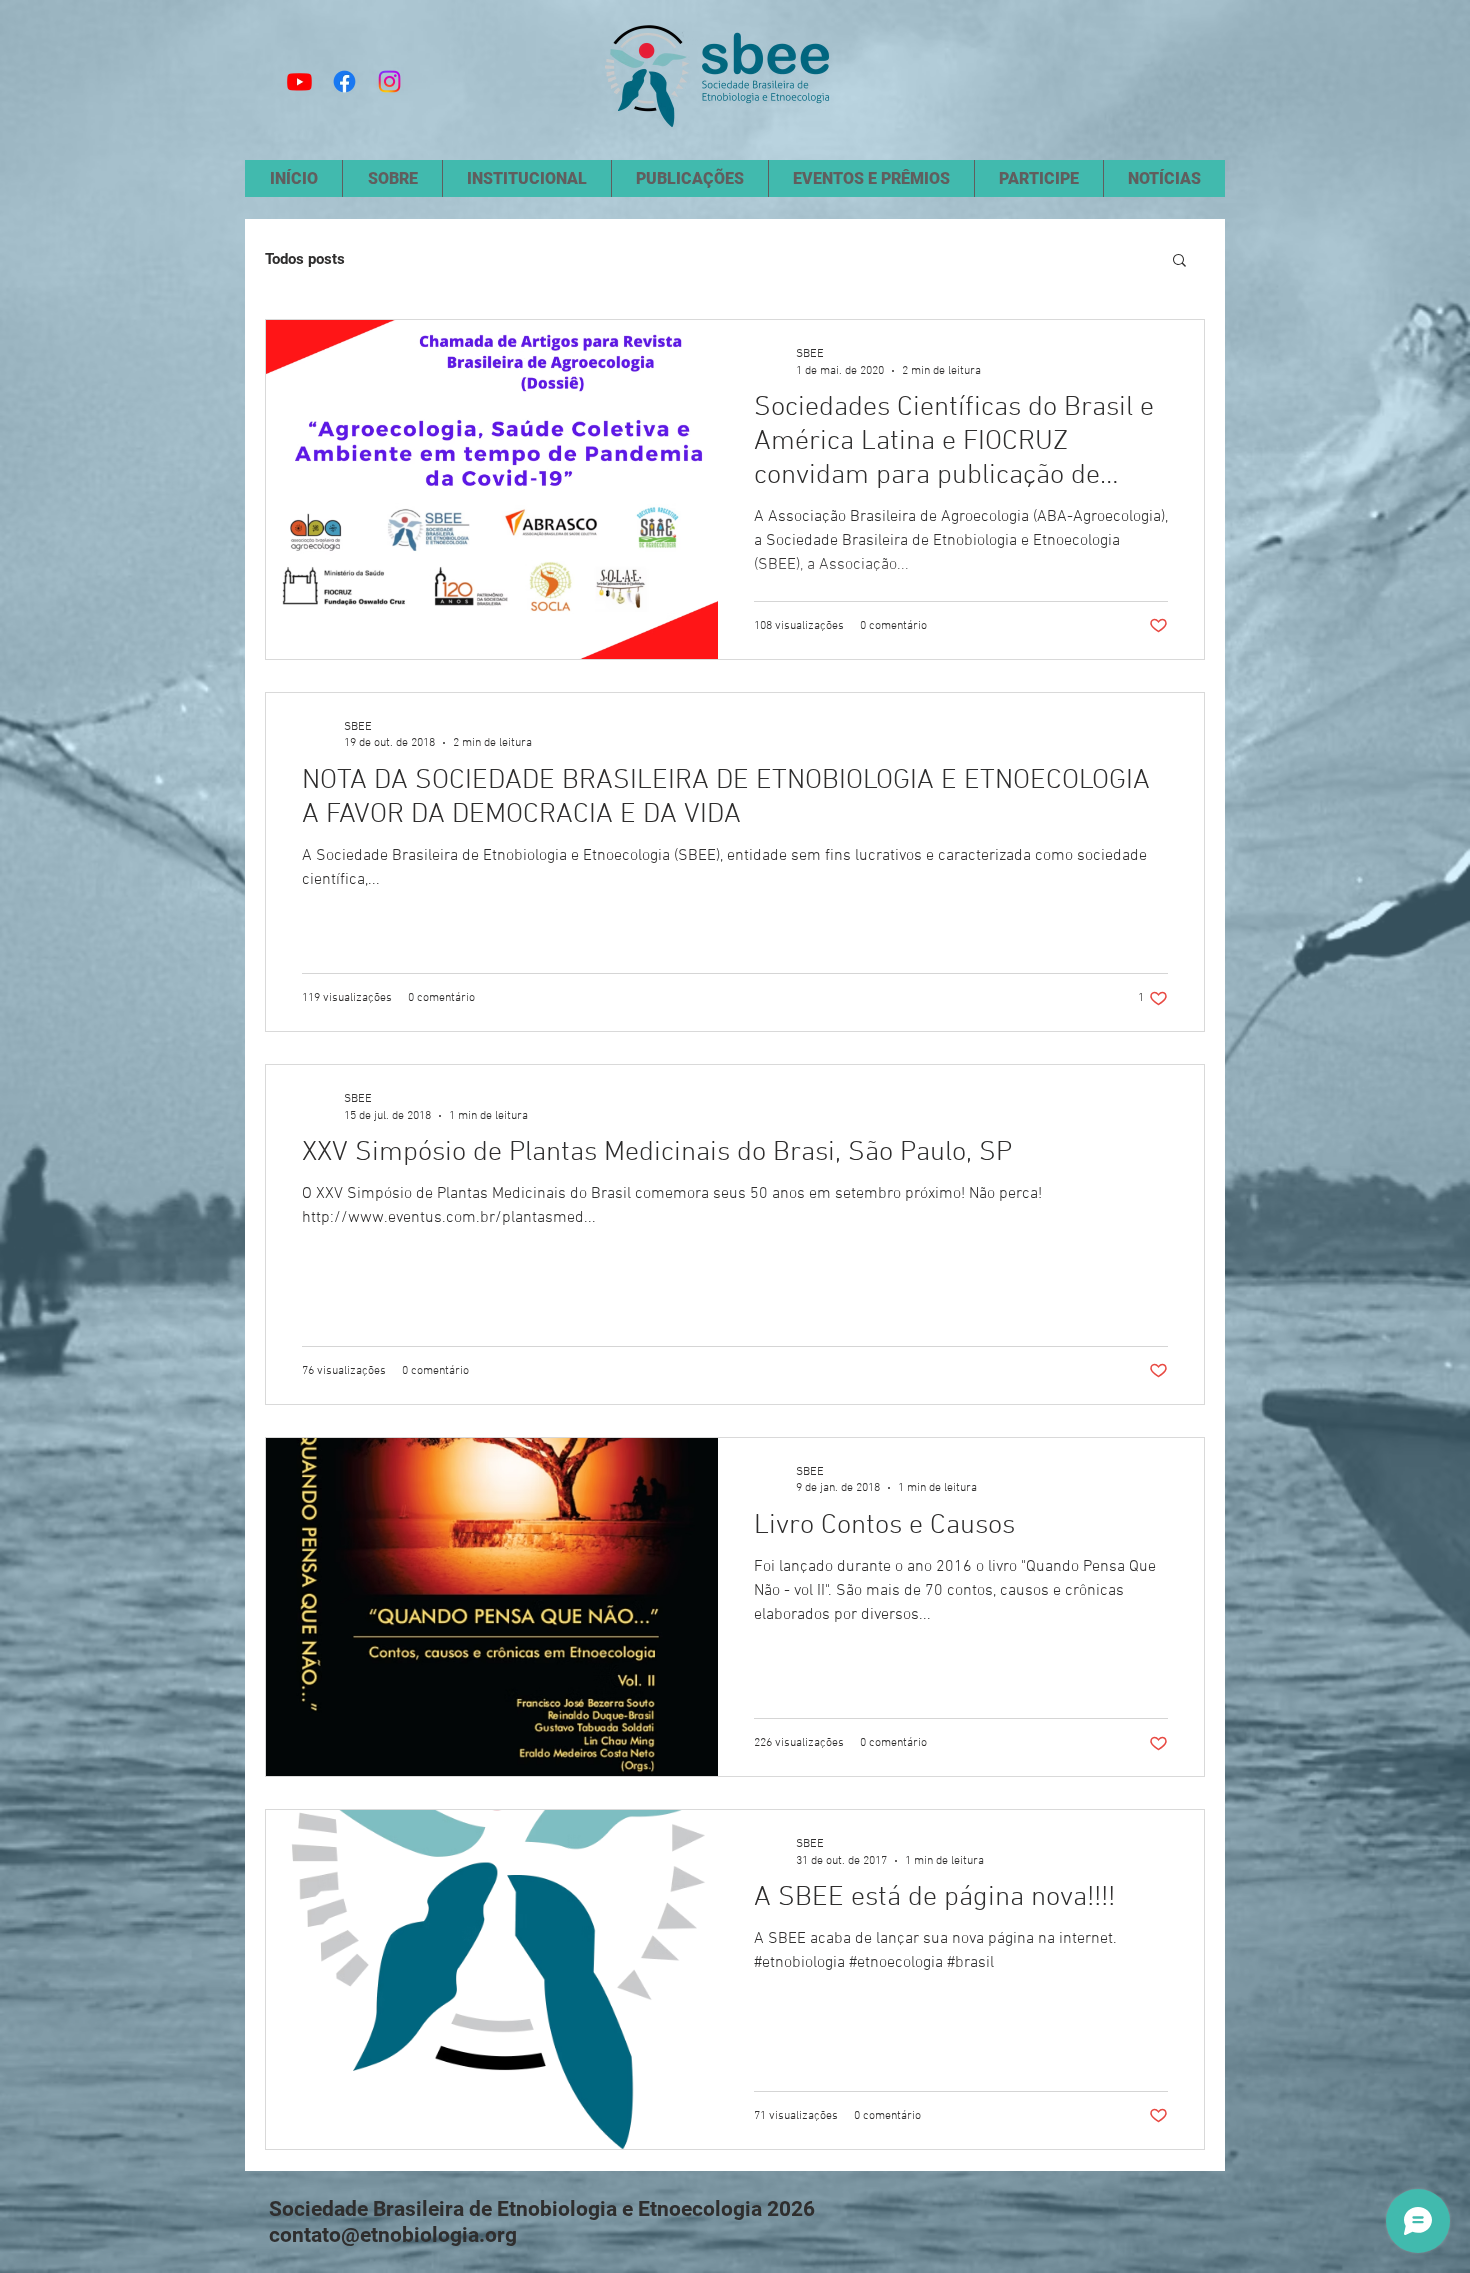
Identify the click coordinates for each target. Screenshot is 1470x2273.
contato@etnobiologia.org (393, 2235)
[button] (1179, 261)
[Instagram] (389, 81)
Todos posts (305, 259)
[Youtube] (299, 81)
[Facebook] (344, 81)
